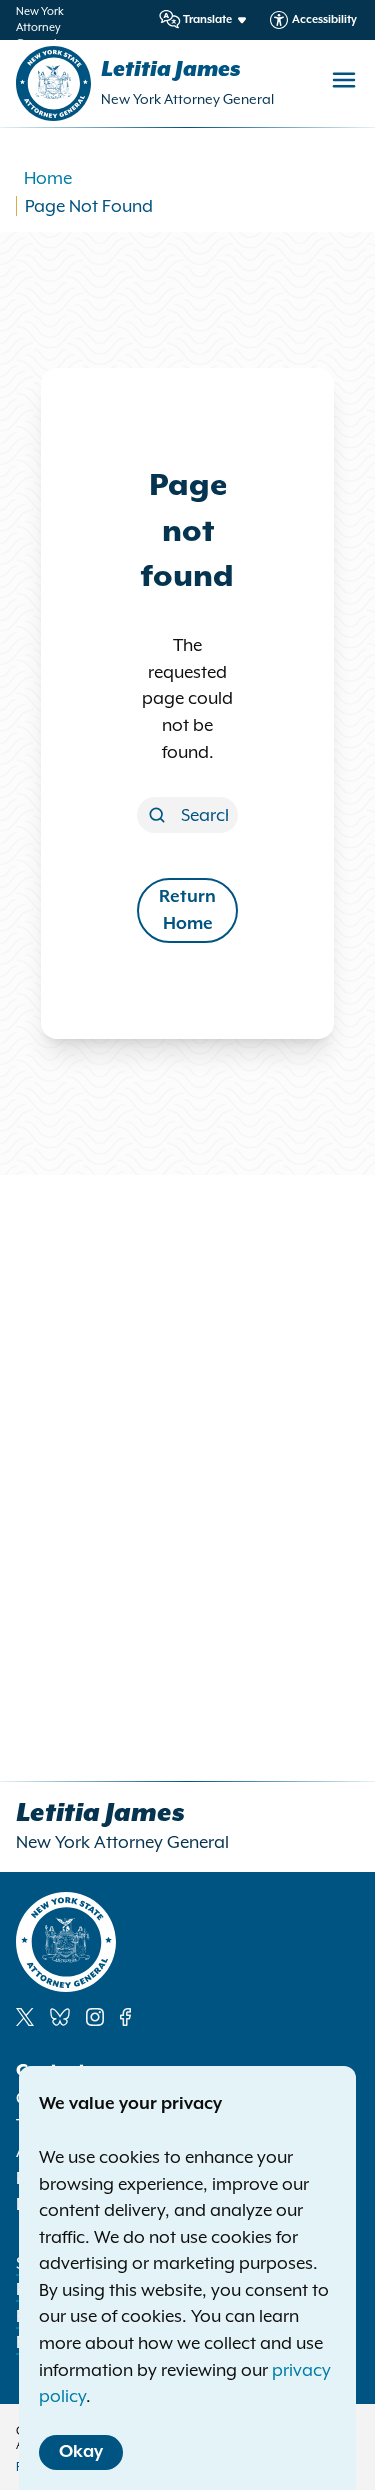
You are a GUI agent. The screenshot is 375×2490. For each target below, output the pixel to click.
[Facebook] (125, 2017)
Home (48, 178)
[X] (25, 2017)
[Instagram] (95, 2017)
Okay (81, 2452)
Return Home (187, 910)
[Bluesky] (60, 2017)
